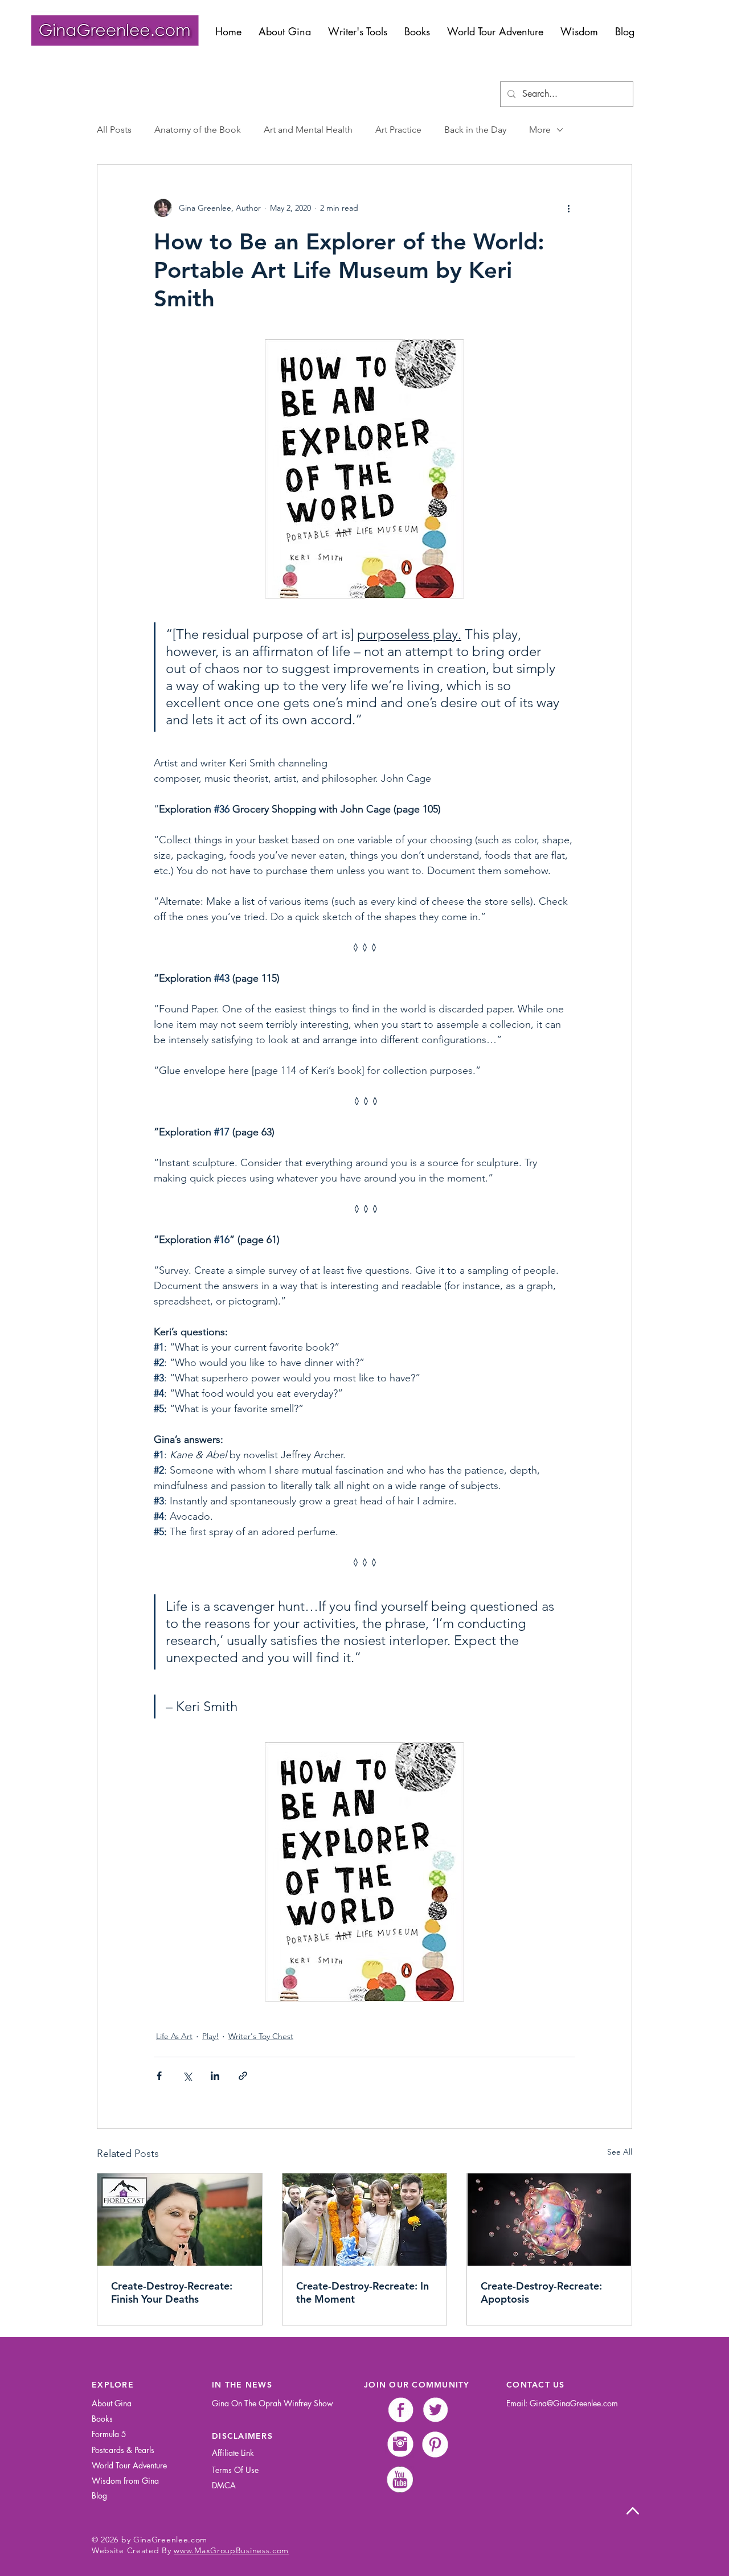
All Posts (114, 130)
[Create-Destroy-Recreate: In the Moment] (365, 2220)
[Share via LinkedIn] (215, 2076)
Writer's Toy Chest (261, 2036)
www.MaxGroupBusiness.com (231, 2550)
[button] (358, 31)
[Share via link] (243, 2076)
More (540, 130)
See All (620, 2152)
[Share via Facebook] (159, 2076)
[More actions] (568, 208)
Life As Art (174, 2036)
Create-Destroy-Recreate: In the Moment (363, 2292)
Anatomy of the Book (198, 130)
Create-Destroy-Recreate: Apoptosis (541, 2292)
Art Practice (398, 130)
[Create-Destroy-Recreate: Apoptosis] (549, 2220)
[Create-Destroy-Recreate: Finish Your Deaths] (180, 2220)
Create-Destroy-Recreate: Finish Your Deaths (172, 2292)
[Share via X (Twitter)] (187, 2076)
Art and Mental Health (308, 130)
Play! (210, 2036)
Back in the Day (475, 130)
